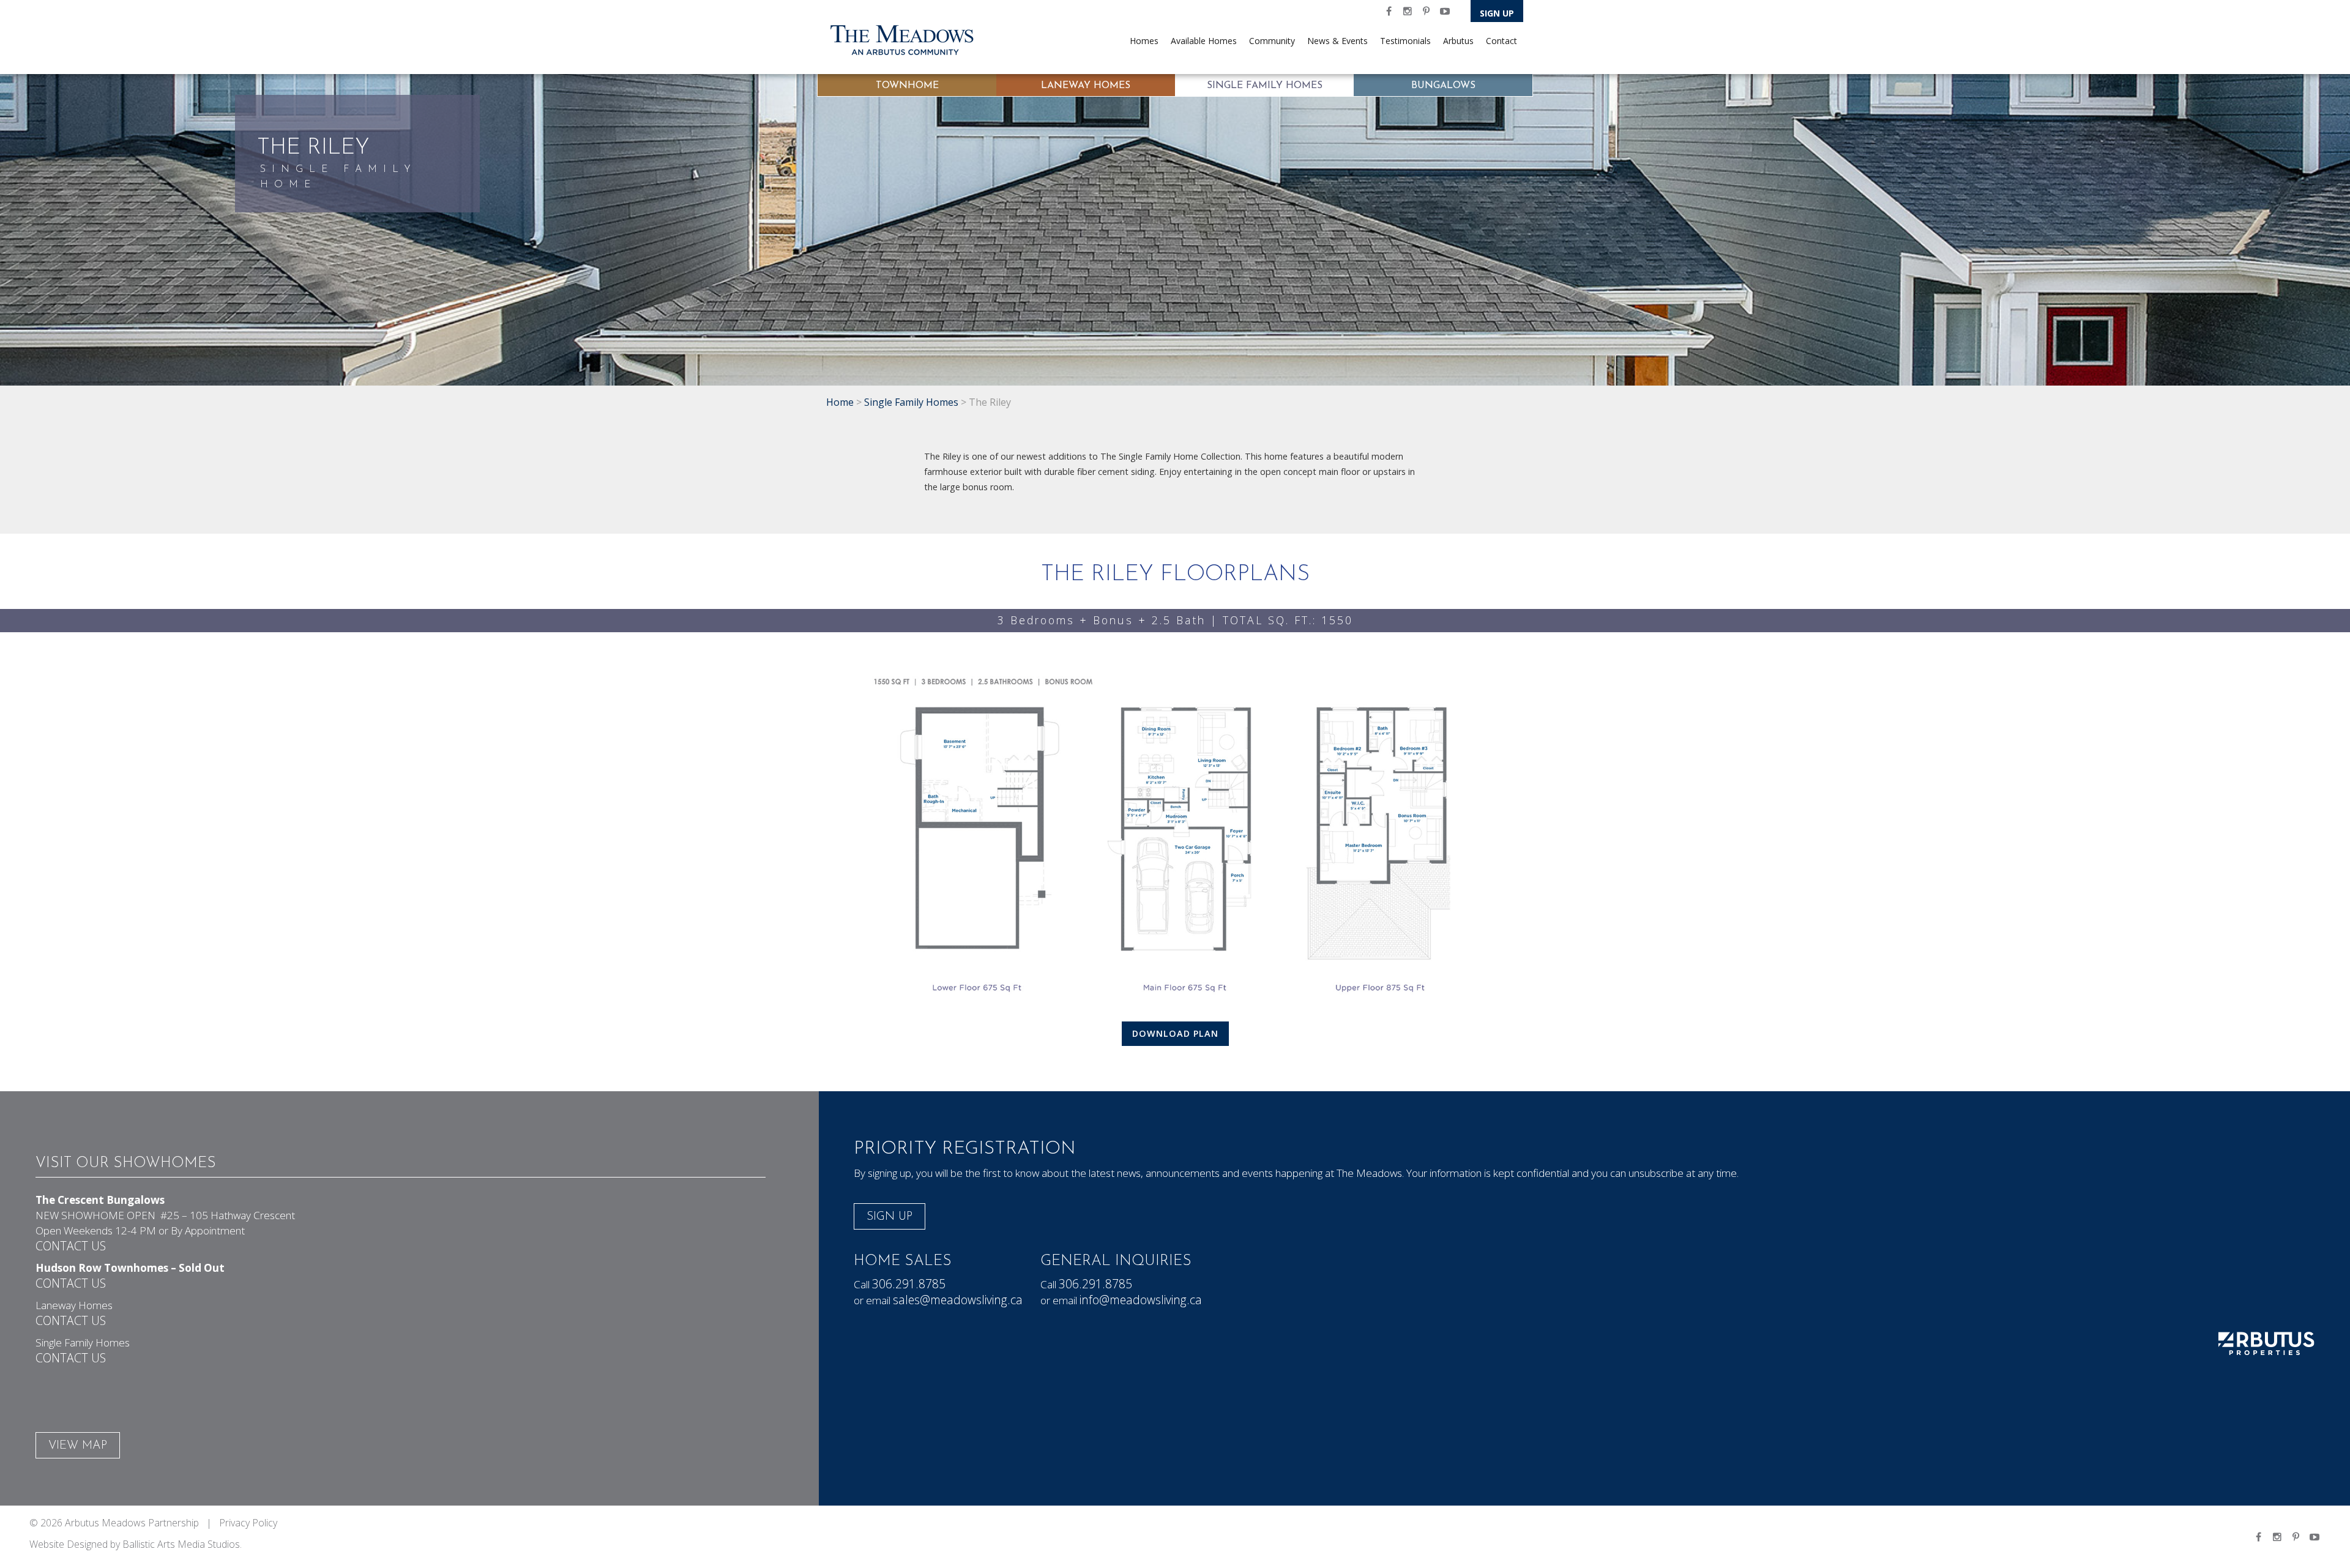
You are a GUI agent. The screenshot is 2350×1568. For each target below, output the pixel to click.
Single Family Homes (1265, 86)
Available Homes (1204, 41)
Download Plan (1175, 1033)
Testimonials (1405, 41)
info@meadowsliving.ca (1141, 1300)
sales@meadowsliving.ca (958, 1300)
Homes (1144, 41)
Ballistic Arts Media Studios (181, 1544)
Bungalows (1443, 86)
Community (1272, 41)
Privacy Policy (248, 1523)
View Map (78, 1446)
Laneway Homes (1086, 86)
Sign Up (1497, 13)
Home (840, 402)
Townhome (907, 86)
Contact (1501, 41)
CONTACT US (71, 1246)
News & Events (1337, 41)
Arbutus (1458, 41)
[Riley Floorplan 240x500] (1175, 836)
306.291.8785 (909, 1284)
